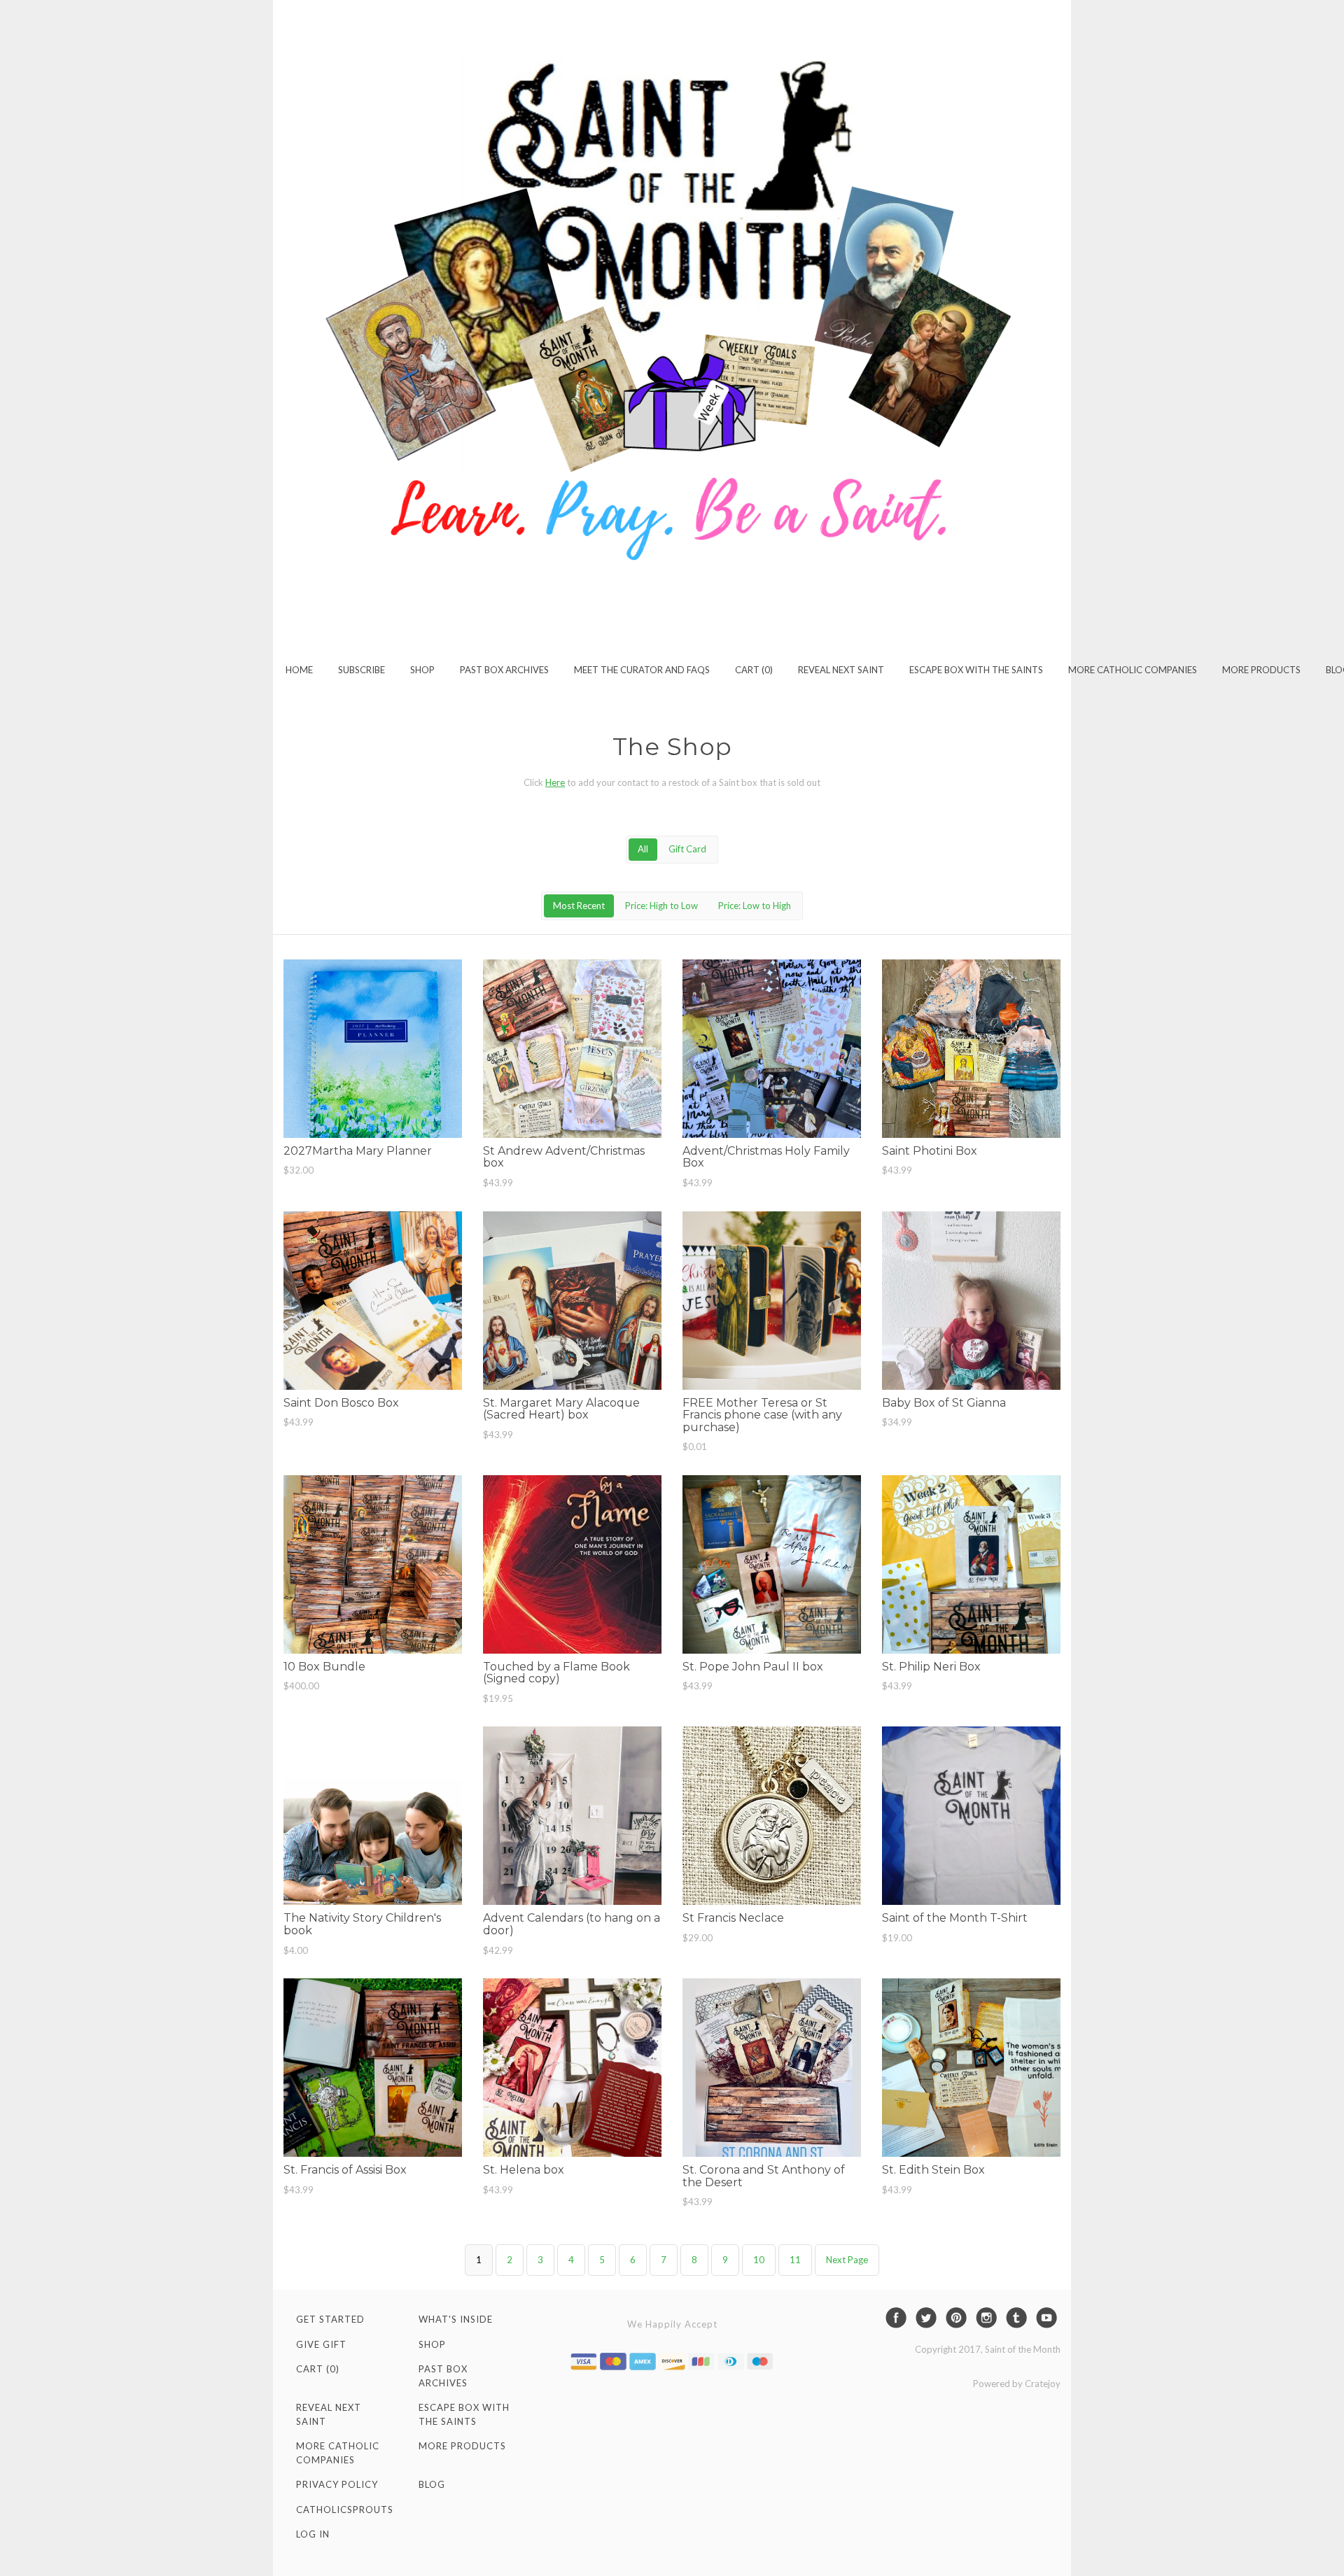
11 (795, 2260)
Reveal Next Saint (841, 670)
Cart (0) (754, 670)
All (643, 849)
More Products (1261, 670)
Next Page (847, 2260)
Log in (313, 2534)
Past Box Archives (504, 670)
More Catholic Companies (1133, 670)
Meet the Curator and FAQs (642, 670)
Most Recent (579, 906)
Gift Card (687, 849)
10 (759, 2260)
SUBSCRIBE (362, 670)
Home (299, 670)
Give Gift (321, 2344)
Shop (432, 2344)
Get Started (330, 2319)
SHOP (422, 670)
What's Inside (456, 2319)
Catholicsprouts (345, 2510)
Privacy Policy (337, 2484)
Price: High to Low (661, 906)
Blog (432, 2484)
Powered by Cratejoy (1017, 2384)
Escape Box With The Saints (976, 670)
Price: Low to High (755, 906)
